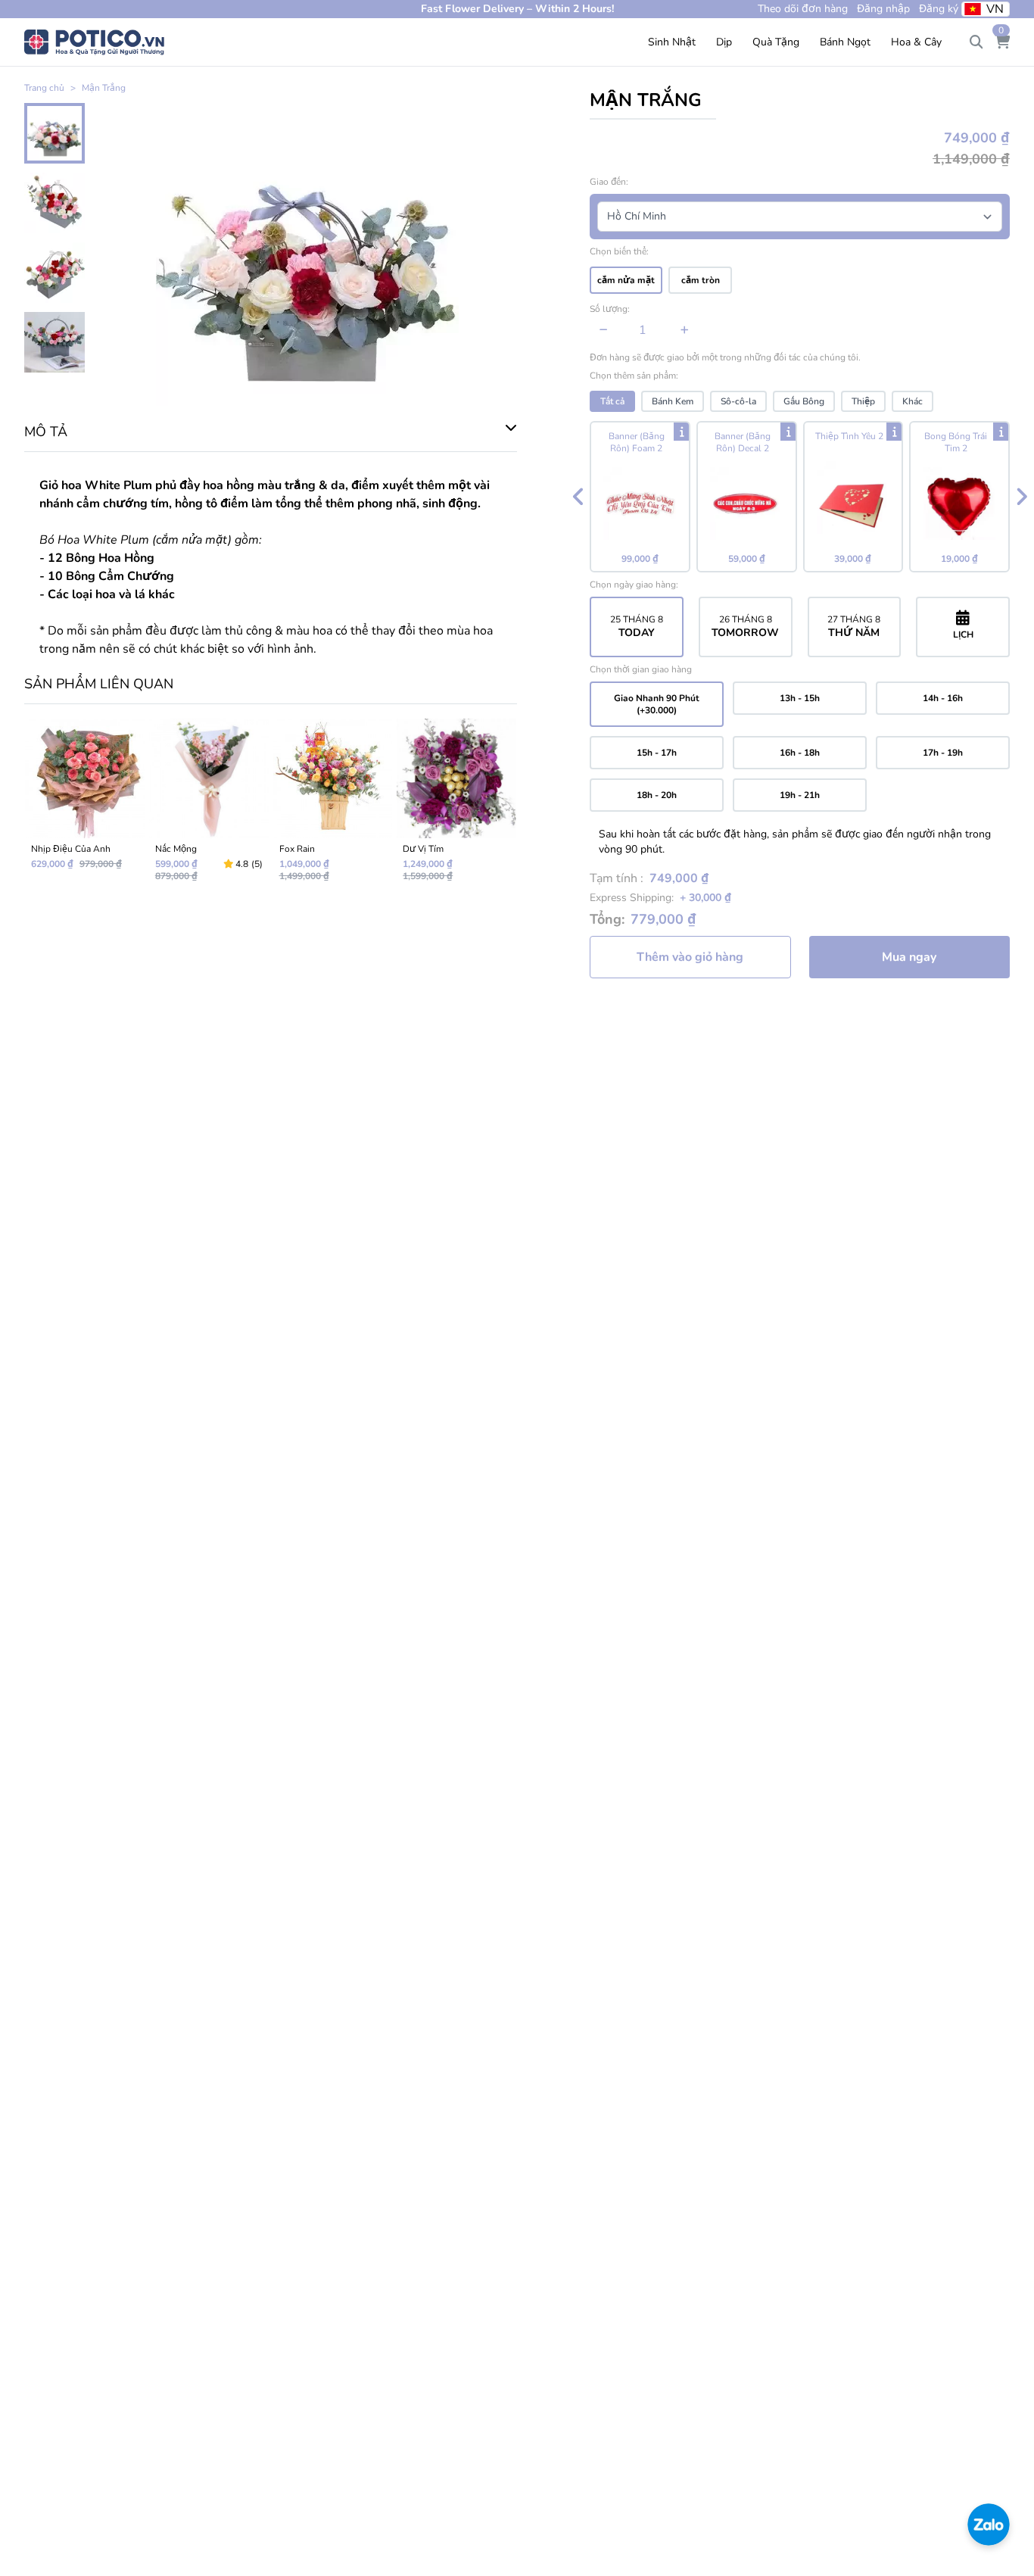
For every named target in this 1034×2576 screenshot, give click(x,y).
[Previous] (578, 497)
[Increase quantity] (685, 330)
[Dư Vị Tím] (456, 806)
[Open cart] (1002, 42)
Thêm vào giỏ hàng (690, 957)
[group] (800, 497)
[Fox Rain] (333, 806)
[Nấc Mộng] (209, 806)
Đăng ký (939, 9)
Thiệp (863, 401)
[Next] (1021, 497)
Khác (913, 401)
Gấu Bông (804, 401)
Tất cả (612, 401)
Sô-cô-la (738, 401)
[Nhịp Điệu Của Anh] (85, 806)
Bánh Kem (673, 401)
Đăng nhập (883, 9)
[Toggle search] (976, 42)
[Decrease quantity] (604, 330)
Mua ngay (909, 957)
